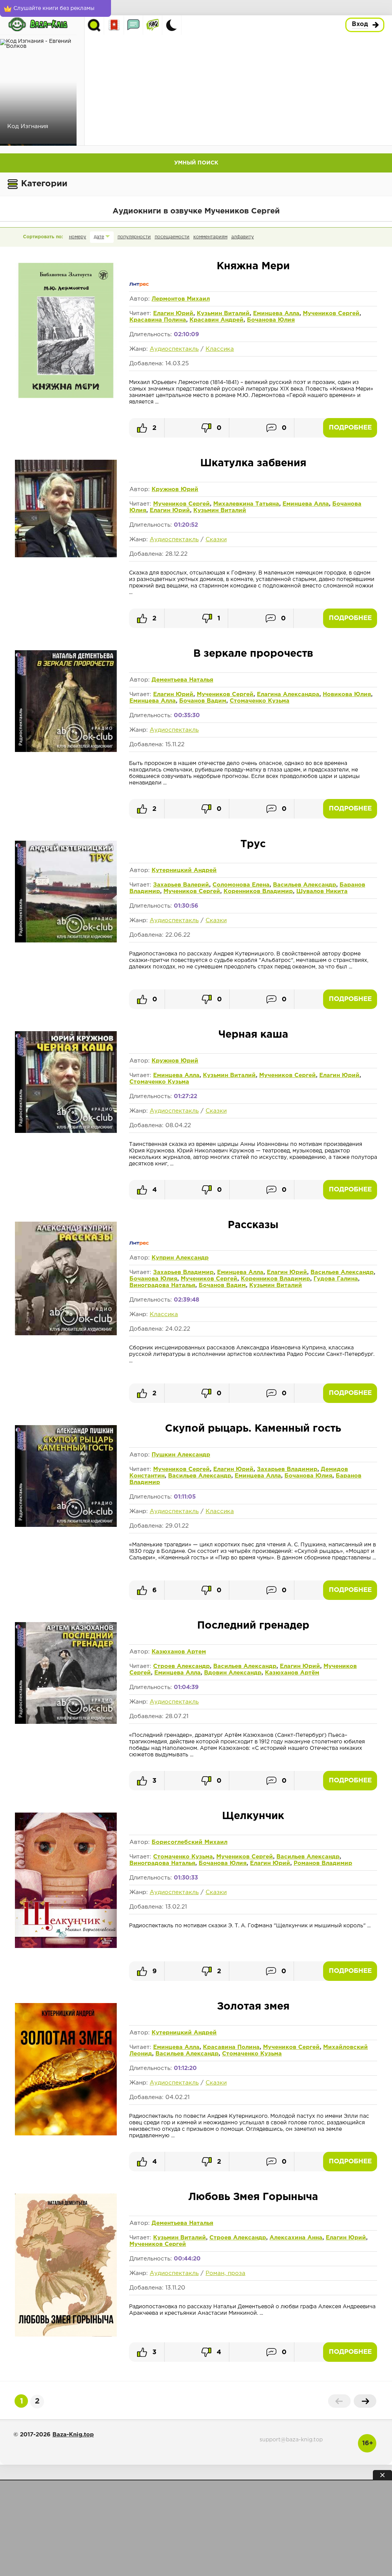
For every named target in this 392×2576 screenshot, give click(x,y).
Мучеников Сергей (331, 313)
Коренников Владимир (258, 891)
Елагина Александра (288, 694)
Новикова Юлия (347, 694)
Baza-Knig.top (73, 2435)
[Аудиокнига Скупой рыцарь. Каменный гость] (66, 1525)
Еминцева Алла (276, 313)
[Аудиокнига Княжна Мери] (66, 397)
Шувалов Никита (322, 891)
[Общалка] (133, 25)
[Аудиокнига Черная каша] (66, 1131)
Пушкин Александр (181, 1455)
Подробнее (350, 428)
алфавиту (243, 237)
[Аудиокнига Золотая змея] (66, 2134)
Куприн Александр (180, 1258)
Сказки (216, 539)
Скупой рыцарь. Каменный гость (253, 1429)
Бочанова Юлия (271, 320)
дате (99, 237)
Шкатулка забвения (253, 463)
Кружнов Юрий (175, 489)
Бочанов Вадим (203, 701)
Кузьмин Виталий (223, 313)
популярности (134, 237)
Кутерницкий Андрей (184, 870)
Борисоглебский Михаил (189, 1842)
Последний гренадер (253, 1626)
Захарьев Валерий (181, 885)
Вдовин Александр (233, 1673)
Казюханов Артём (292, 1673)
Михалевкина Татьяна (246, 504)
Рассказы (253, 1225)
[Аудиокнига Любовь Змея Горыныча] (66, 2335)
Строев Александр (181, 1666)
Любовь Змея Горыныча (253, 2197)
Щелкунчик (253, 1816)
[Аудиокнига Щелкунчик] (66, 1946)
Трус (253, 844)
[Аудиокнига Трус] (66, 941)
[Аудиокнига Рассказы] (66, 1334)
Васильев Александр (305, 885)
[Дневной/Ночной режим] (171, 25)
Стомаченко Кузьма (260, 701)
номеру (78, 237)
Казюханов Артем (179, 1652)
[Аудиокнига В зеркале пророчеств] (66, 750)
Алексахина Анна (296, 2238)
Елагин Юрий (173, 313)
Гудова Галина (336, 1279)
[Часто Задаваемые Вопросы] (153, 25)
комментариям (210, 237)
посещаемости (172, 237)
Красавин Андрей (216, 320)
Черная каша (253, 1035)
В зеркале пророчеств (253, 654)
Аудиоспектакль (174, 349)
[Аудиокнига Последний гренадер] (66, 1722)
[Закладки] (114, 25)
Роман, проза (225, 2273)
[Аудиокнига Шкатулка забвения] (66, 556)
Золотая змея (253, 2007)
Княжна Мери (253, 266)
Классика (220, 349)
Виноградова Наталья (162, 1285)
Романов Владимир (323, 1863)
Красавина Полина (158, 320)
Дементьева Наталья (182, 680)
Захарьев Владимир (183, 1272)
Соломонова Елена (241, 885)
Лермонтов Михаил (181, 299)
